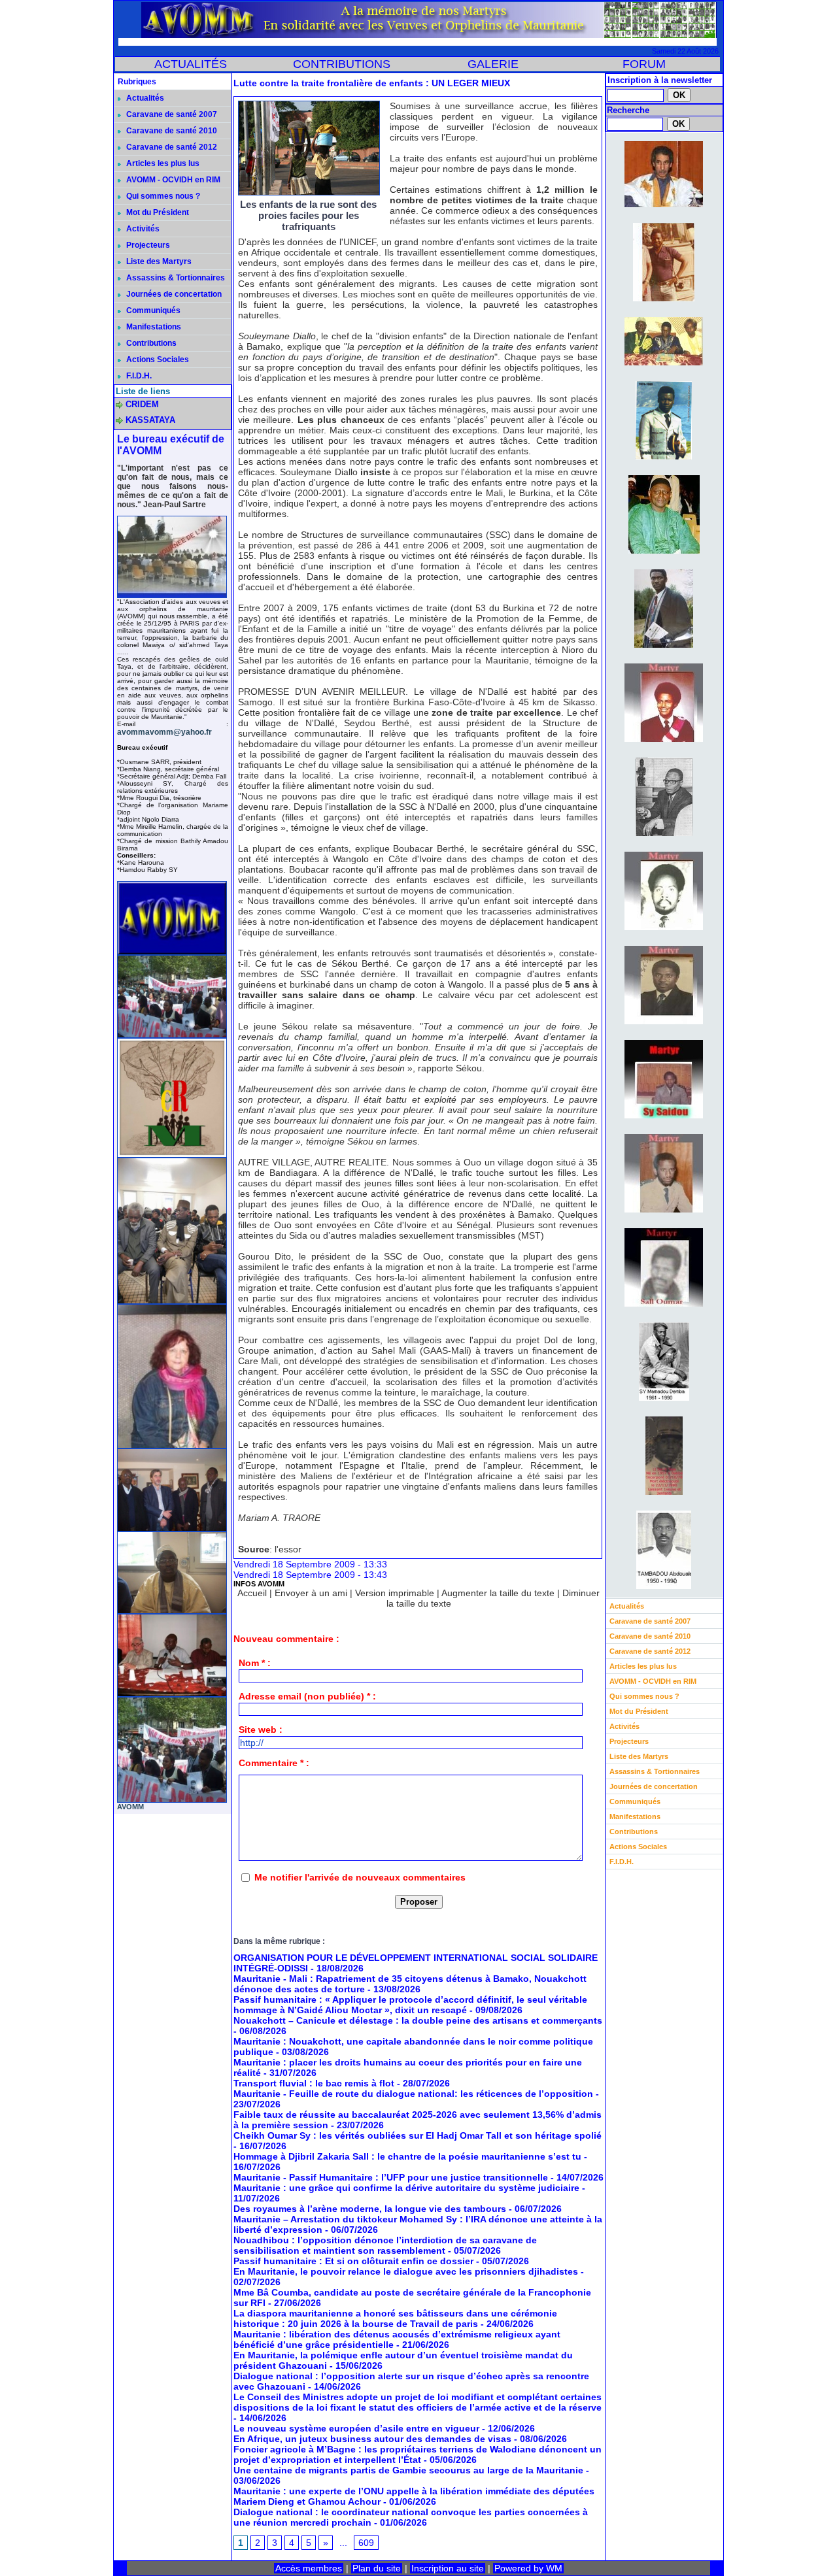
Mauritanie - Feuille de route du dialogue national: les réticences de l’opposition (413, 2094)
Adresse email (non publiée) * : (307, 1696)
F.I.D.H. (138, 376)
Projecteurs (147, 245)
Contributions (150, 343)
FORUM (644, 64)
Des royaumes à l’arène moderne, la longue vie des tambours (370, 2209)
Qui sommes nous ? (162, 196)
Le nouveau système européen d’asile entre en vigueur (356, 2428)
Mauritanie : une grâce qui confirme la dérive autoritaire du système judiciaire (406, 2188)
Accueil (252, 1593)
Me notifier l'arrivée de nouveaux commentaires (360, 1877)
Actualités (144, 98)
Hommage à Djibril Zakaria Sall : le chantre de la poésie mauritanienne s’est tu (407, 2156)
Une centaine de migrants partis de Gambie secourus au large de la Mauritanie (408, 2470)
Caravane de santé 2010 (171, 131)
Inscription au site (448, 2568)
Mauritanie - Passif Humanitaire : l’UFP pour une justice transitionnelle (391, 2177)
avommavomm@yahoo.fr (164, 732)
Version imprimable (395, 1593)
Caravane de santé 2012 (171, 147)
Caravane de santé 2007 (171, 114)
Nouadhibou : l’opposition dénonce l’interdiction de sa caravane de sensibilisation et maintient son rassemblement (385, 2245)
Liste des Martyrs (158, 261)
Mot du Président (157, 212)
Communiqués (152, 310)
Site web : (261, 1730)
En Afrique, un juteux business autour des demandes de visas (372, 2439)
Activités (142, 229)
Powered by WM (528, 2568)
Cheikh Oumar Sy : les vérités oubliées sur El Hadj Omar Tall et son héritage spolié (418, 2135)
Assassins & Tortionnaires (175, 278)
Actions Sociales (157, 360)
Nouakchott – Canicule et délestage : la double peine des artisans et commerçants (418, 2020)
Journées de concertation (173, 294)
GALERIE (493, 64)
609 (366, 2543)
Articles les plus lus (162, 163)
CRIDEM (142, 404)
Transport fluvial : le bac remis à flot (314, 2083)
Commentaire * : (274, 1763)
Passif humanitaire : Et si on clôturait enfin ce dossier (353, 2261)
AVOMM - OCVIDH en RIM (172, 180)
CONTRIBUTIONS (342, 64)
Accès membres (309, 2568)
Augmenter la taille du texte (498, 1593)
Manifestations (153, 327)
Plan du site (377, 2568)
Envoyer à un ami (311, 1593)
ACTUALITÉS (191, 64)
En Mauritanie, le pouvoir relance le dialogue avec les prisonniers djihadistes (406, 2271)
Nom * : (255, 1663)
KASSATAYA (150, 420)
